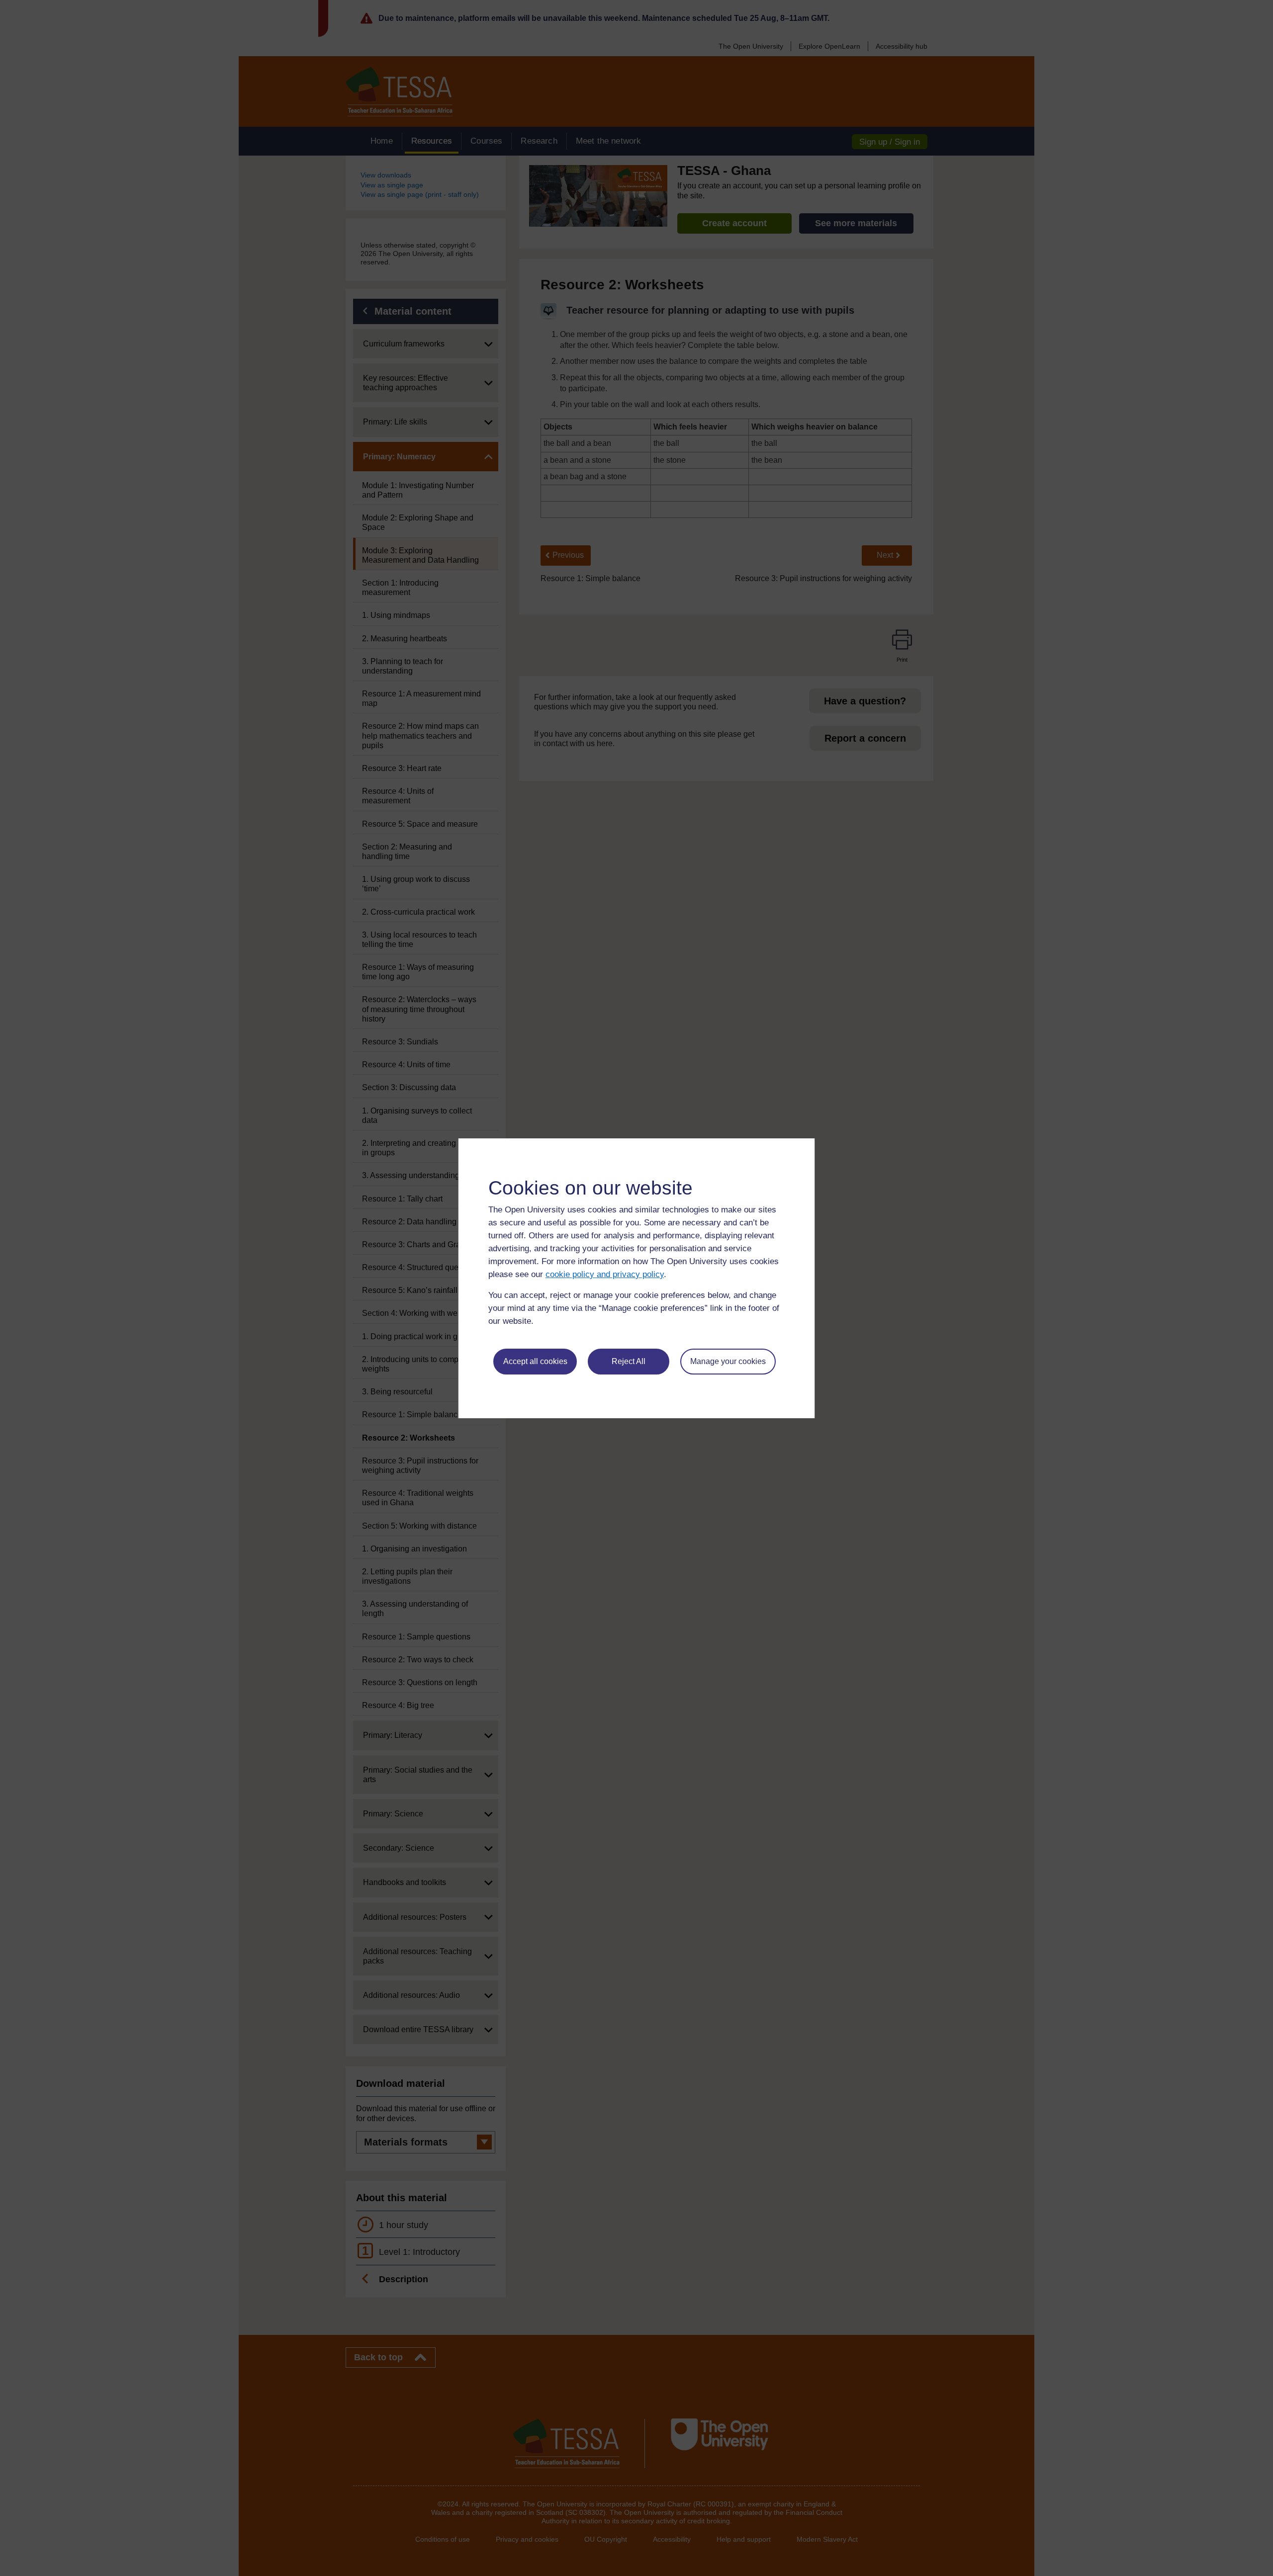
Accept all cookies (535, 1361)
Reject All (629, 1361)
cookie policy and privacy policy (605, 1274)
